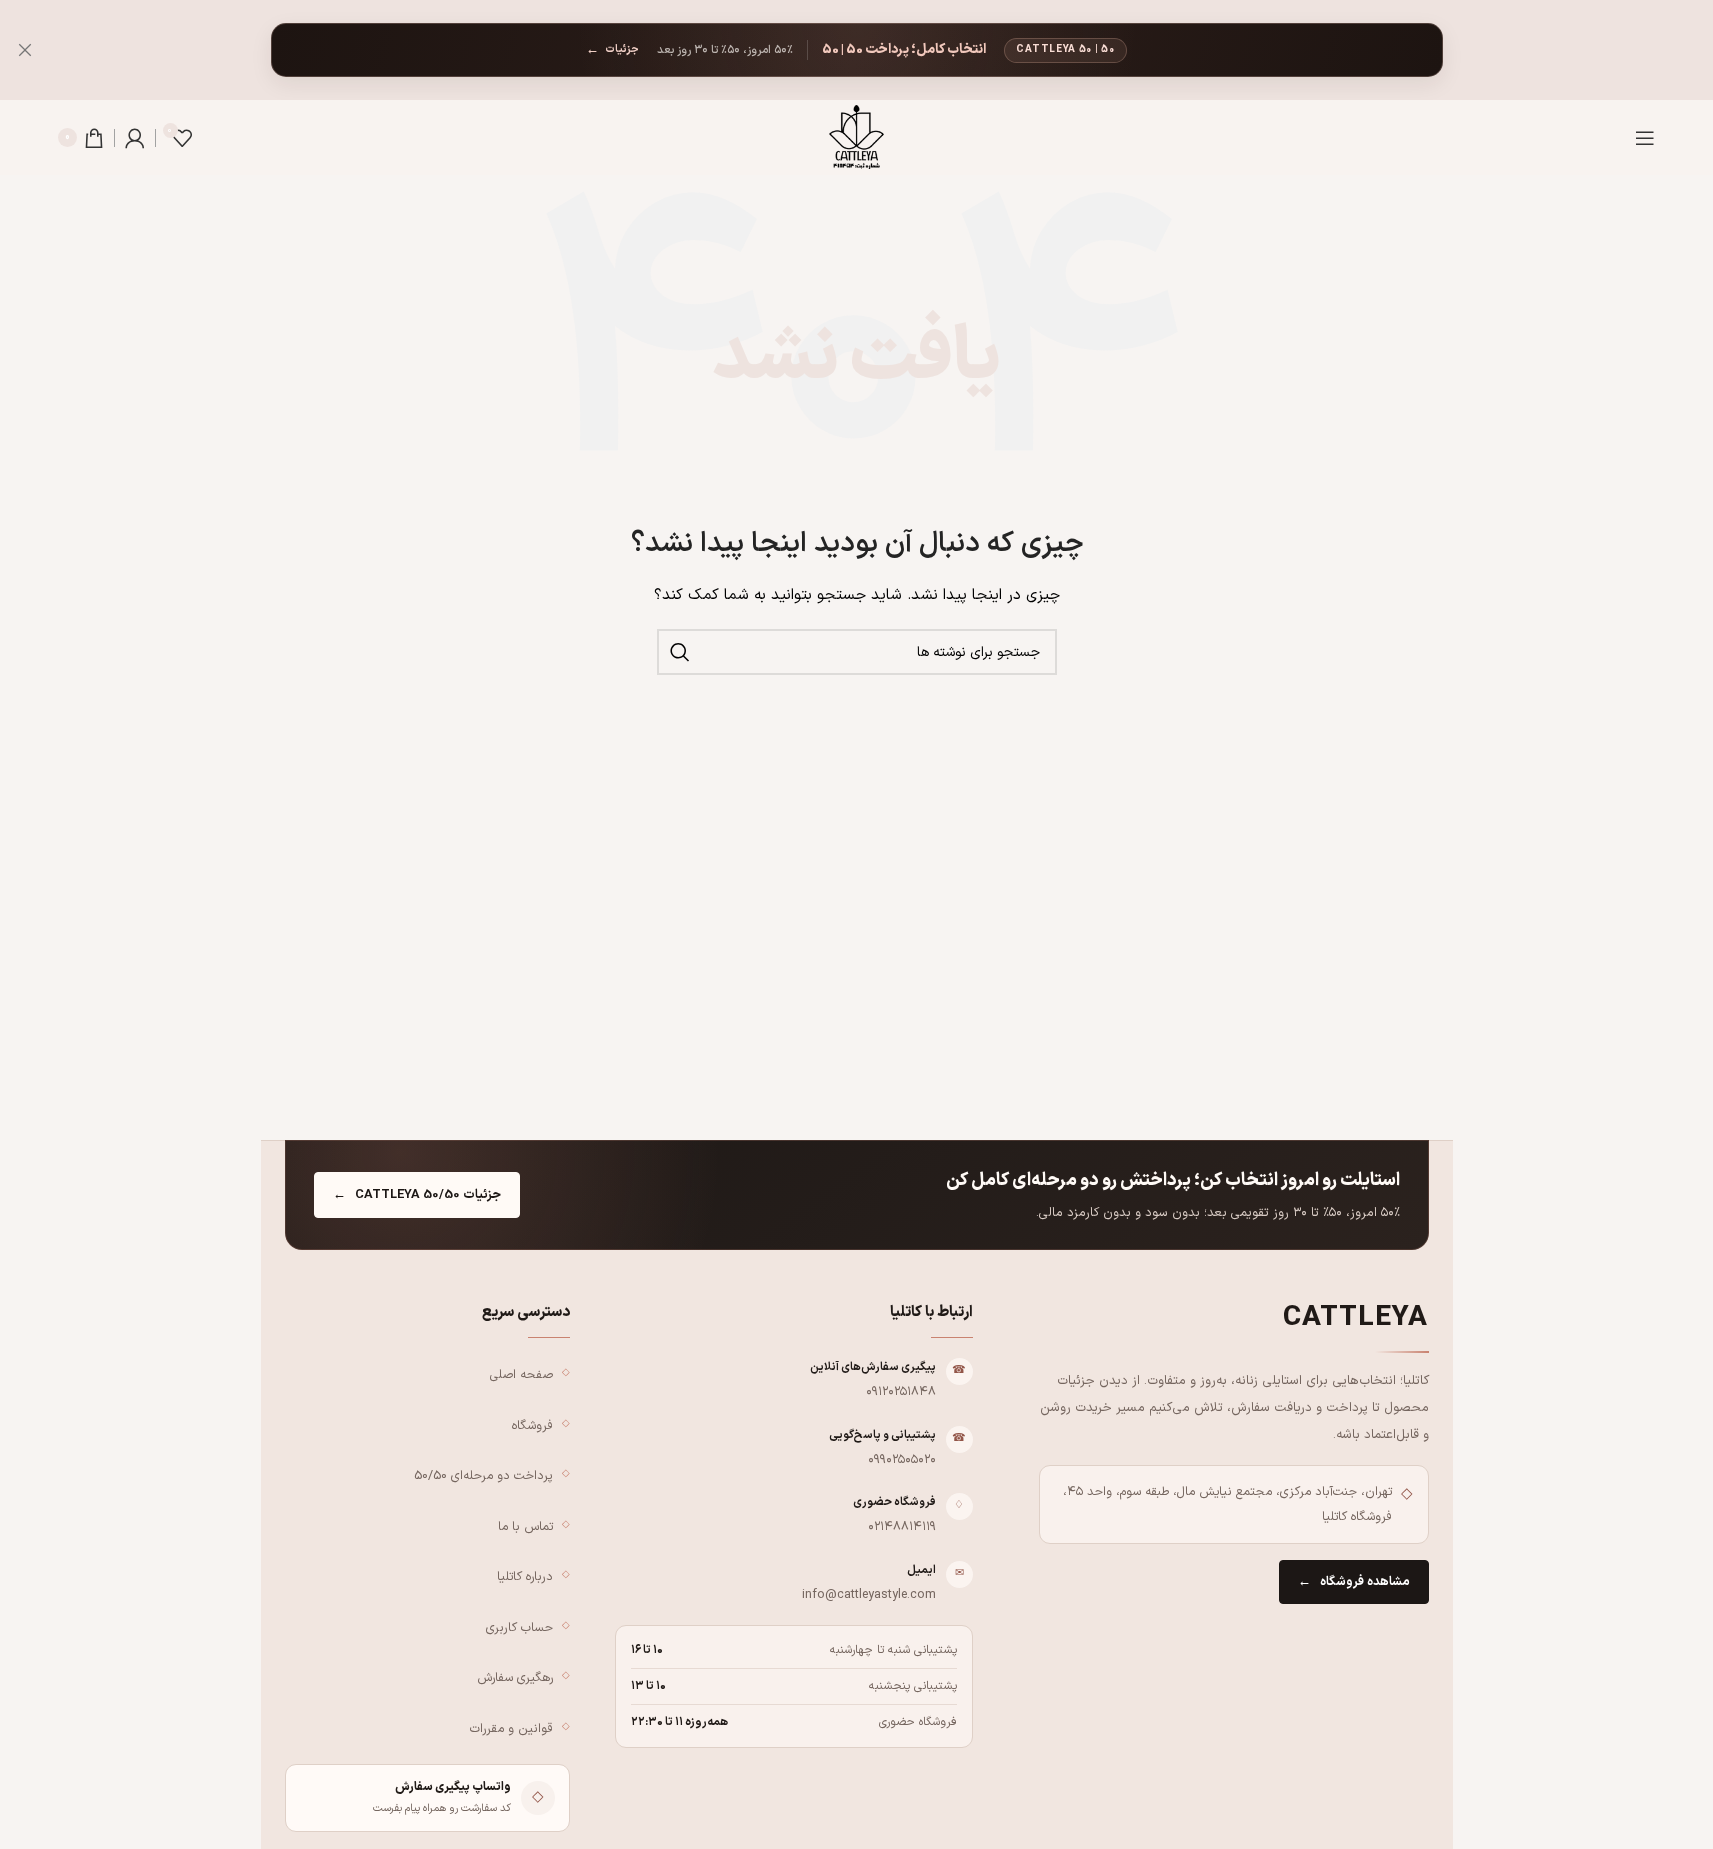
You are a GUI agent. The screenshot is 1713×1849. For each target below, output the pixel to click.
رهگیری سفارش (515, 1677)
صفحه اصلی (521, 1374)
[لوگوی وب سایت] (856, 136)
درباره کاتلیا (525, 1576)
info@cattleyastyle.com (869, 1594)
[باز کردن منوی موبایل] (1645, 138)
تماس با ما (525, 1526)
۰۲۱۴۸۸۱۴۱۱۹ (902, 1526)
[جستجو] (680, 652)
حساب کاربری (519, 1627)
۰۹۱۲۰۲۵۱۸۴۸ (901, 1391)
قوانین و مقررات (511, 1728)
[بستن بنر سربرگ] (25, 50)
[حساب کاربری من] (135, 138)
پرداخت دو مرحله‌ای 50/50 (483, 1475)
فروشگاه (532, 1425)
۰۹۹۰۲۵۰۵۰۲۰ (902, 1459)
